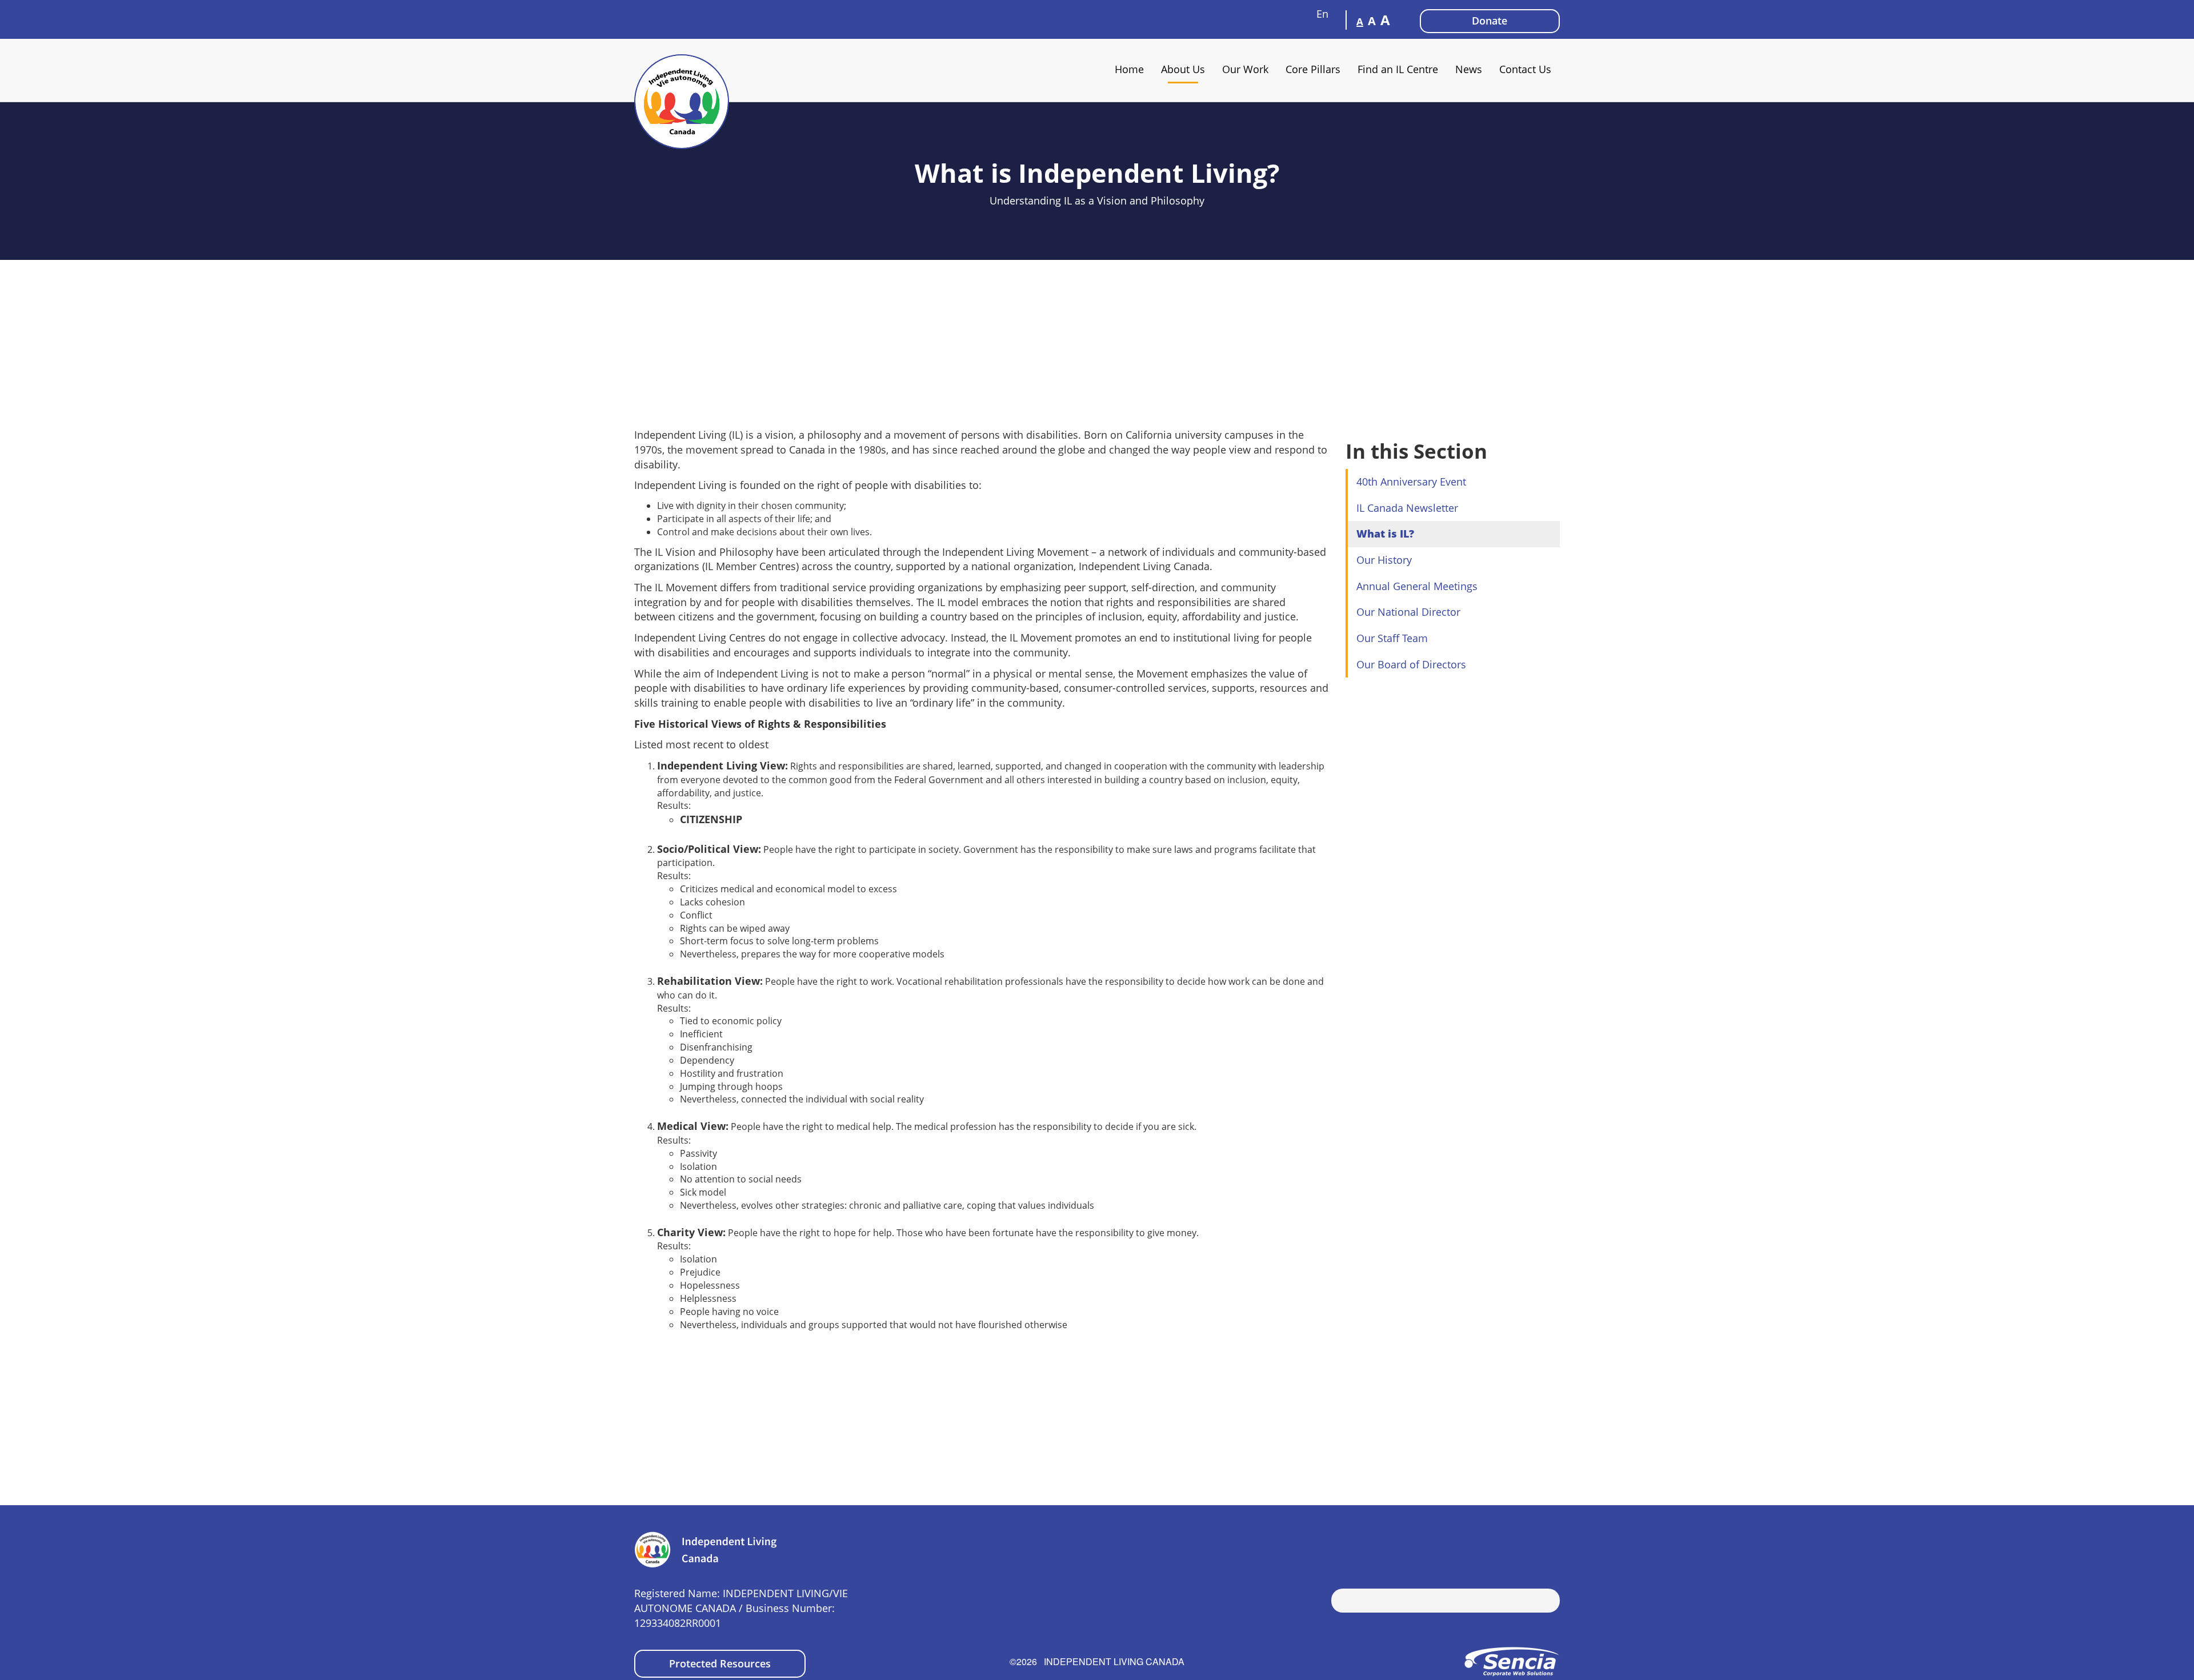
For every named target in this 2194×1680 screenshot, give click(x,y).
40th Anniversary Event (1411, 482)
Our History (1384, 560)
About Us (1183, 69)
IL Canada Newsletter (1407, 508)
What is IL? (1385, 534)
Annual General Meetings (1417, 586)
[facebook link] (1517, 1546)
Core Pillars (1313, 69)
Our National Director (1408, 612)
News (1469, 69)
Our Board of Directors (1411, 664)
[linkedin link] (1551, 1546)
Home (1129, 69)
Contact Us (1525, 69)
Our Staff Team (1392, 638)
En (1324, 14)
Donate (1490, 21)
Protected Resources (720, 1663)
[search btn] (1340, 1602)
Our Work (1245, 69)
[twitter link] (1534, 1546)
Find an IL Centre (1398, 69)
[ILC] (682, 102)
